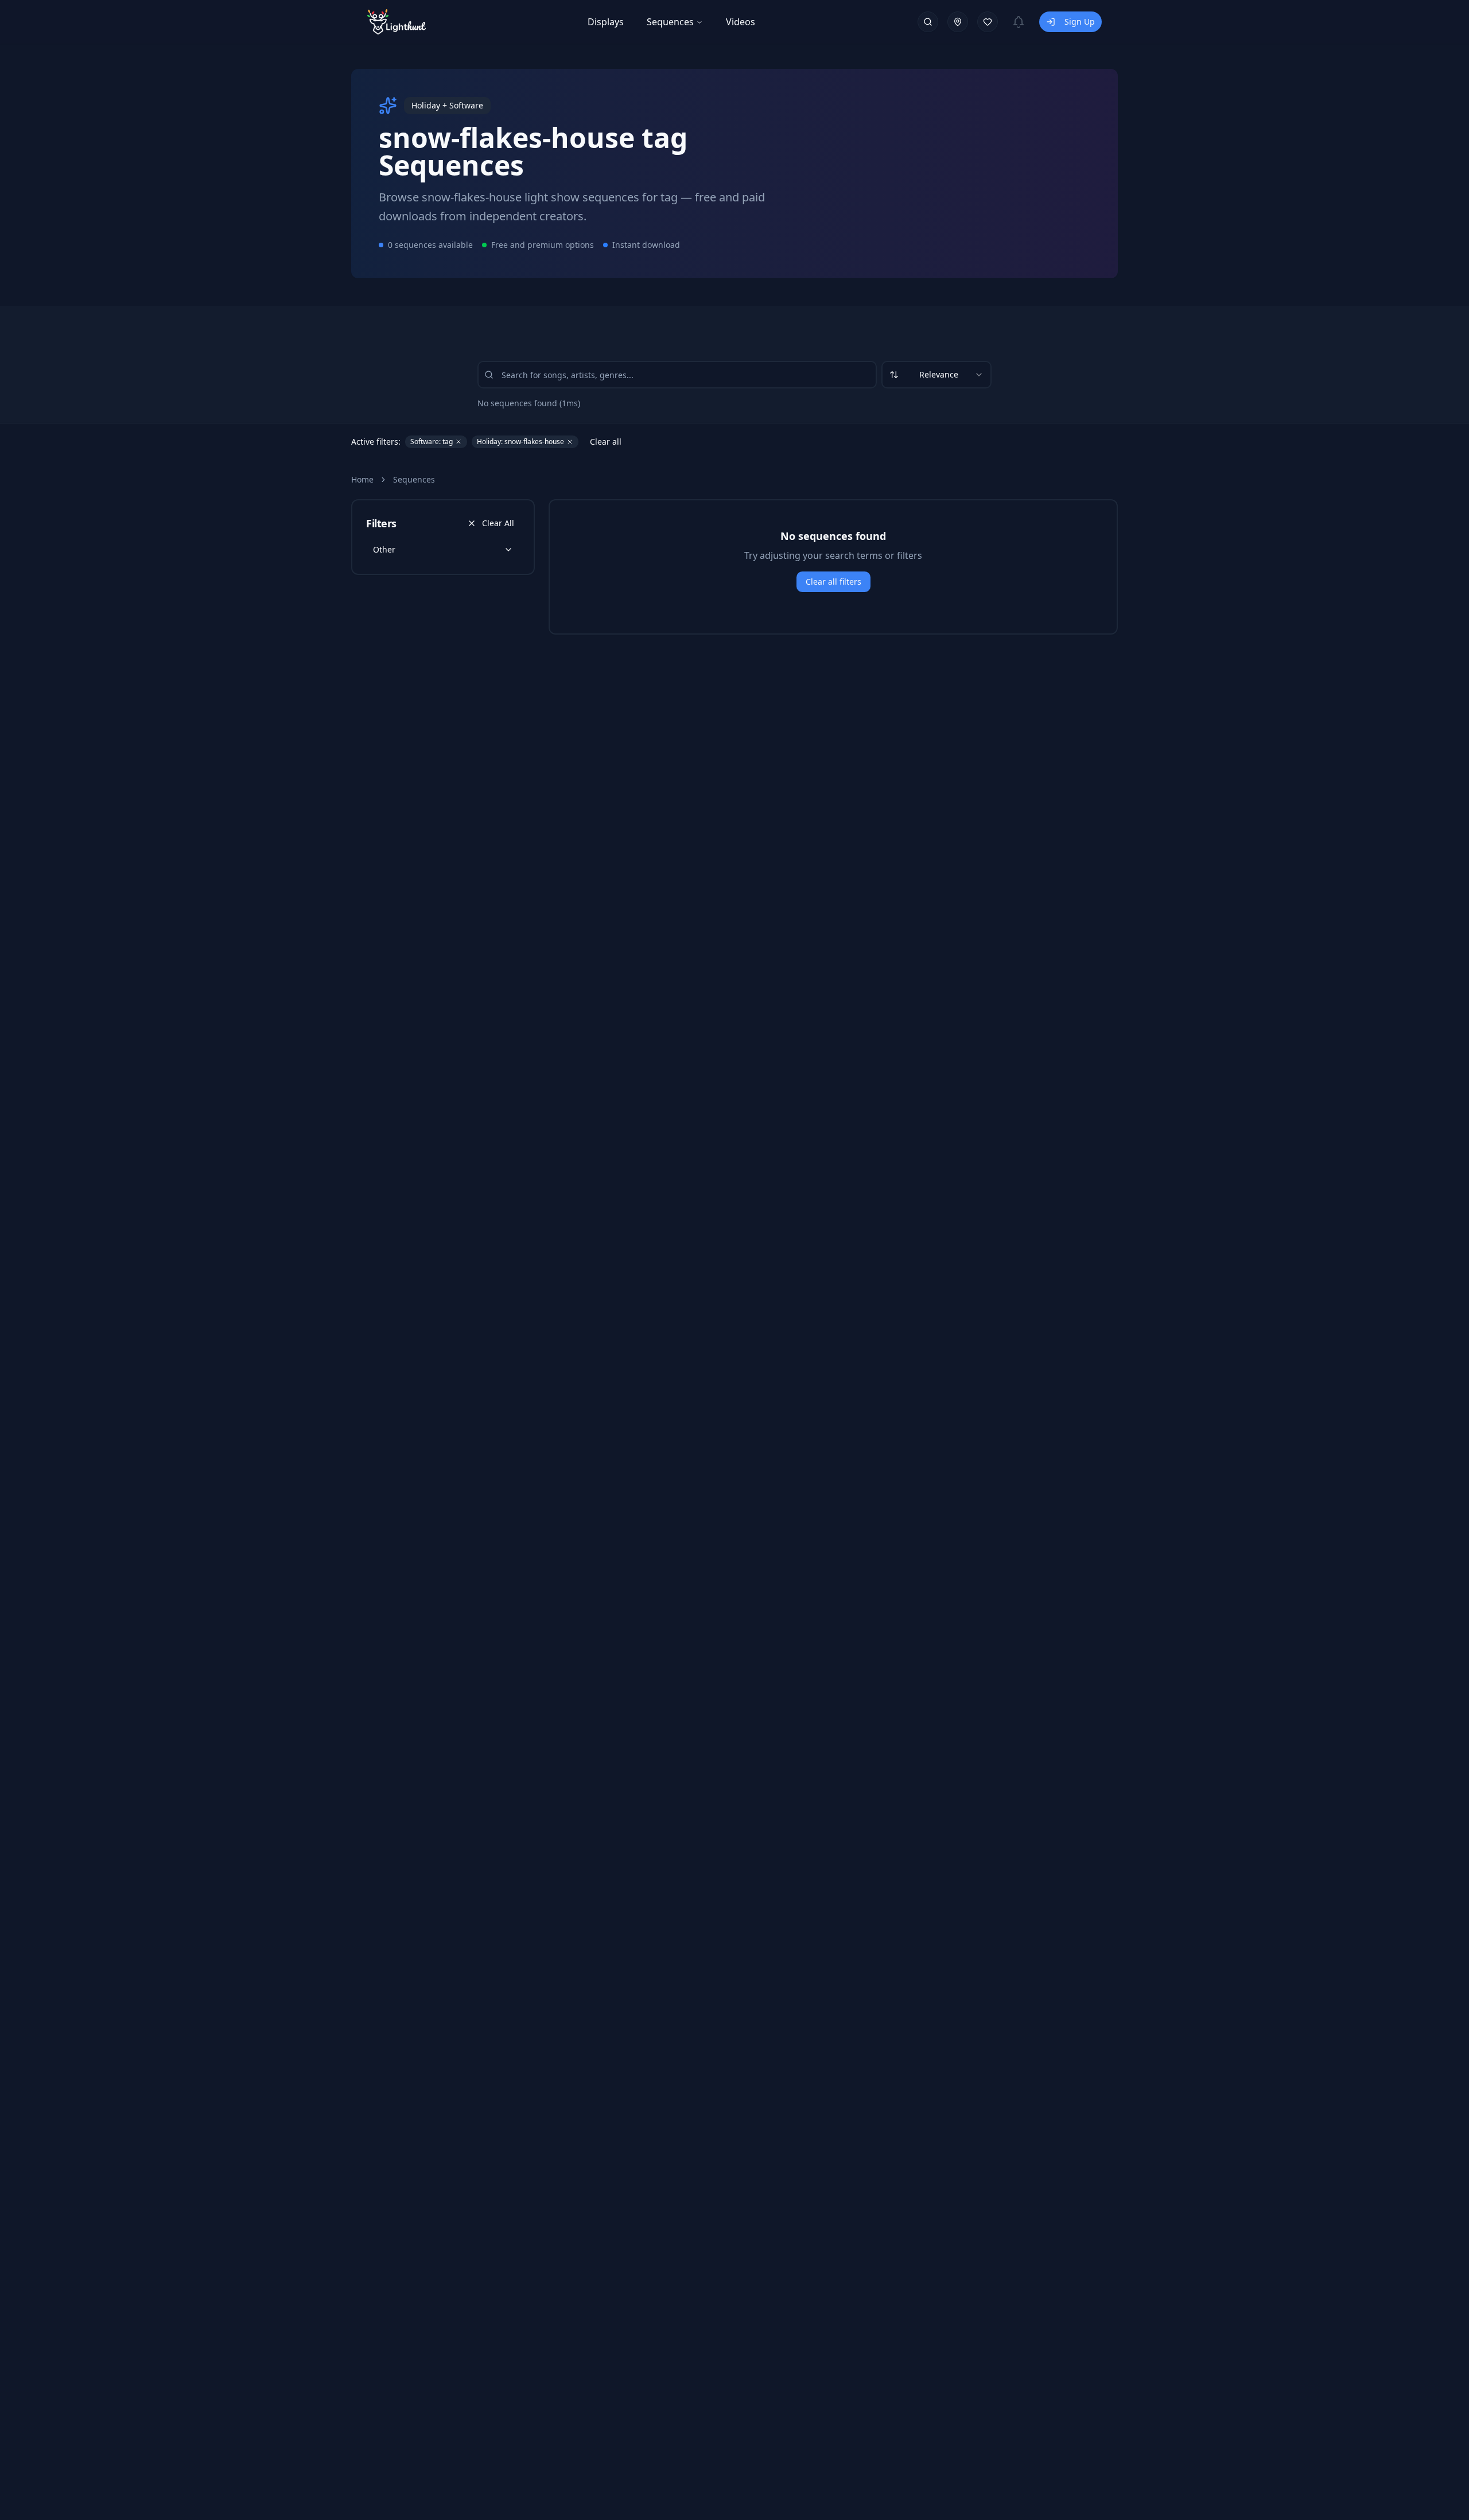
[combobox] (936, 375)
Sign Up (1080, 22)
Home (362, 479)
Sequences (670, 22)
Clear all (606, 442)
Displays (606, 22)
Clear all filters (833, 582)
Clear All (498, 523)
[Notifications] (1019, 22)
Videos (741, 22)
